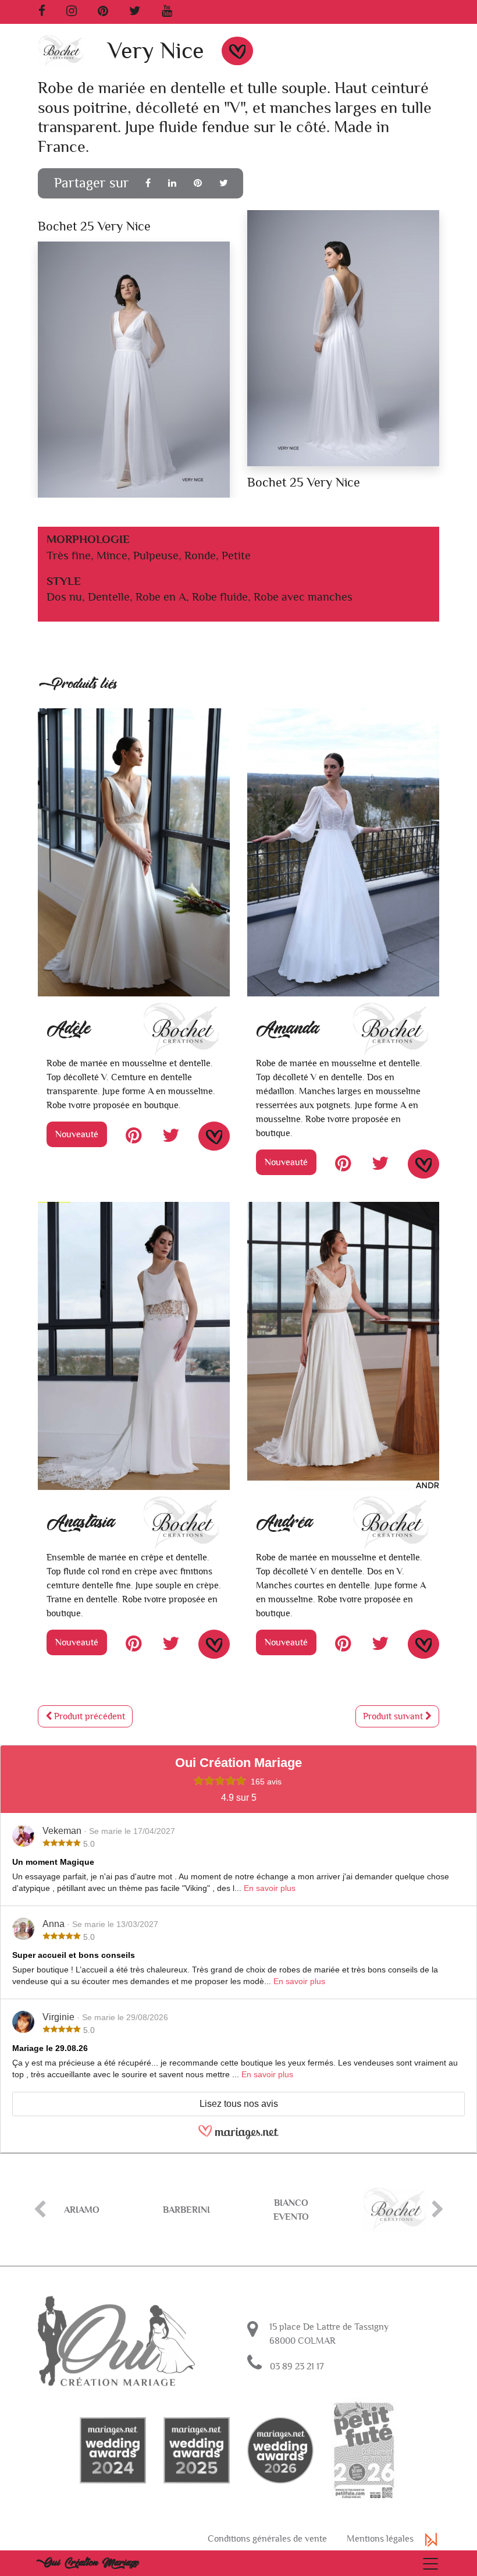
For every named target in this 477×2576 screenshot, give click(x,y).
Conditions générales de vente (267, 2539)
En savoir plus (270, 1888)
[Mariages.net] (238, 2137)
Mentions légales (380, 2539)
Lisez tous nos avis (239, 2104)
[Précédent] (40, 2210)
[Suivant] (437, 2210)
